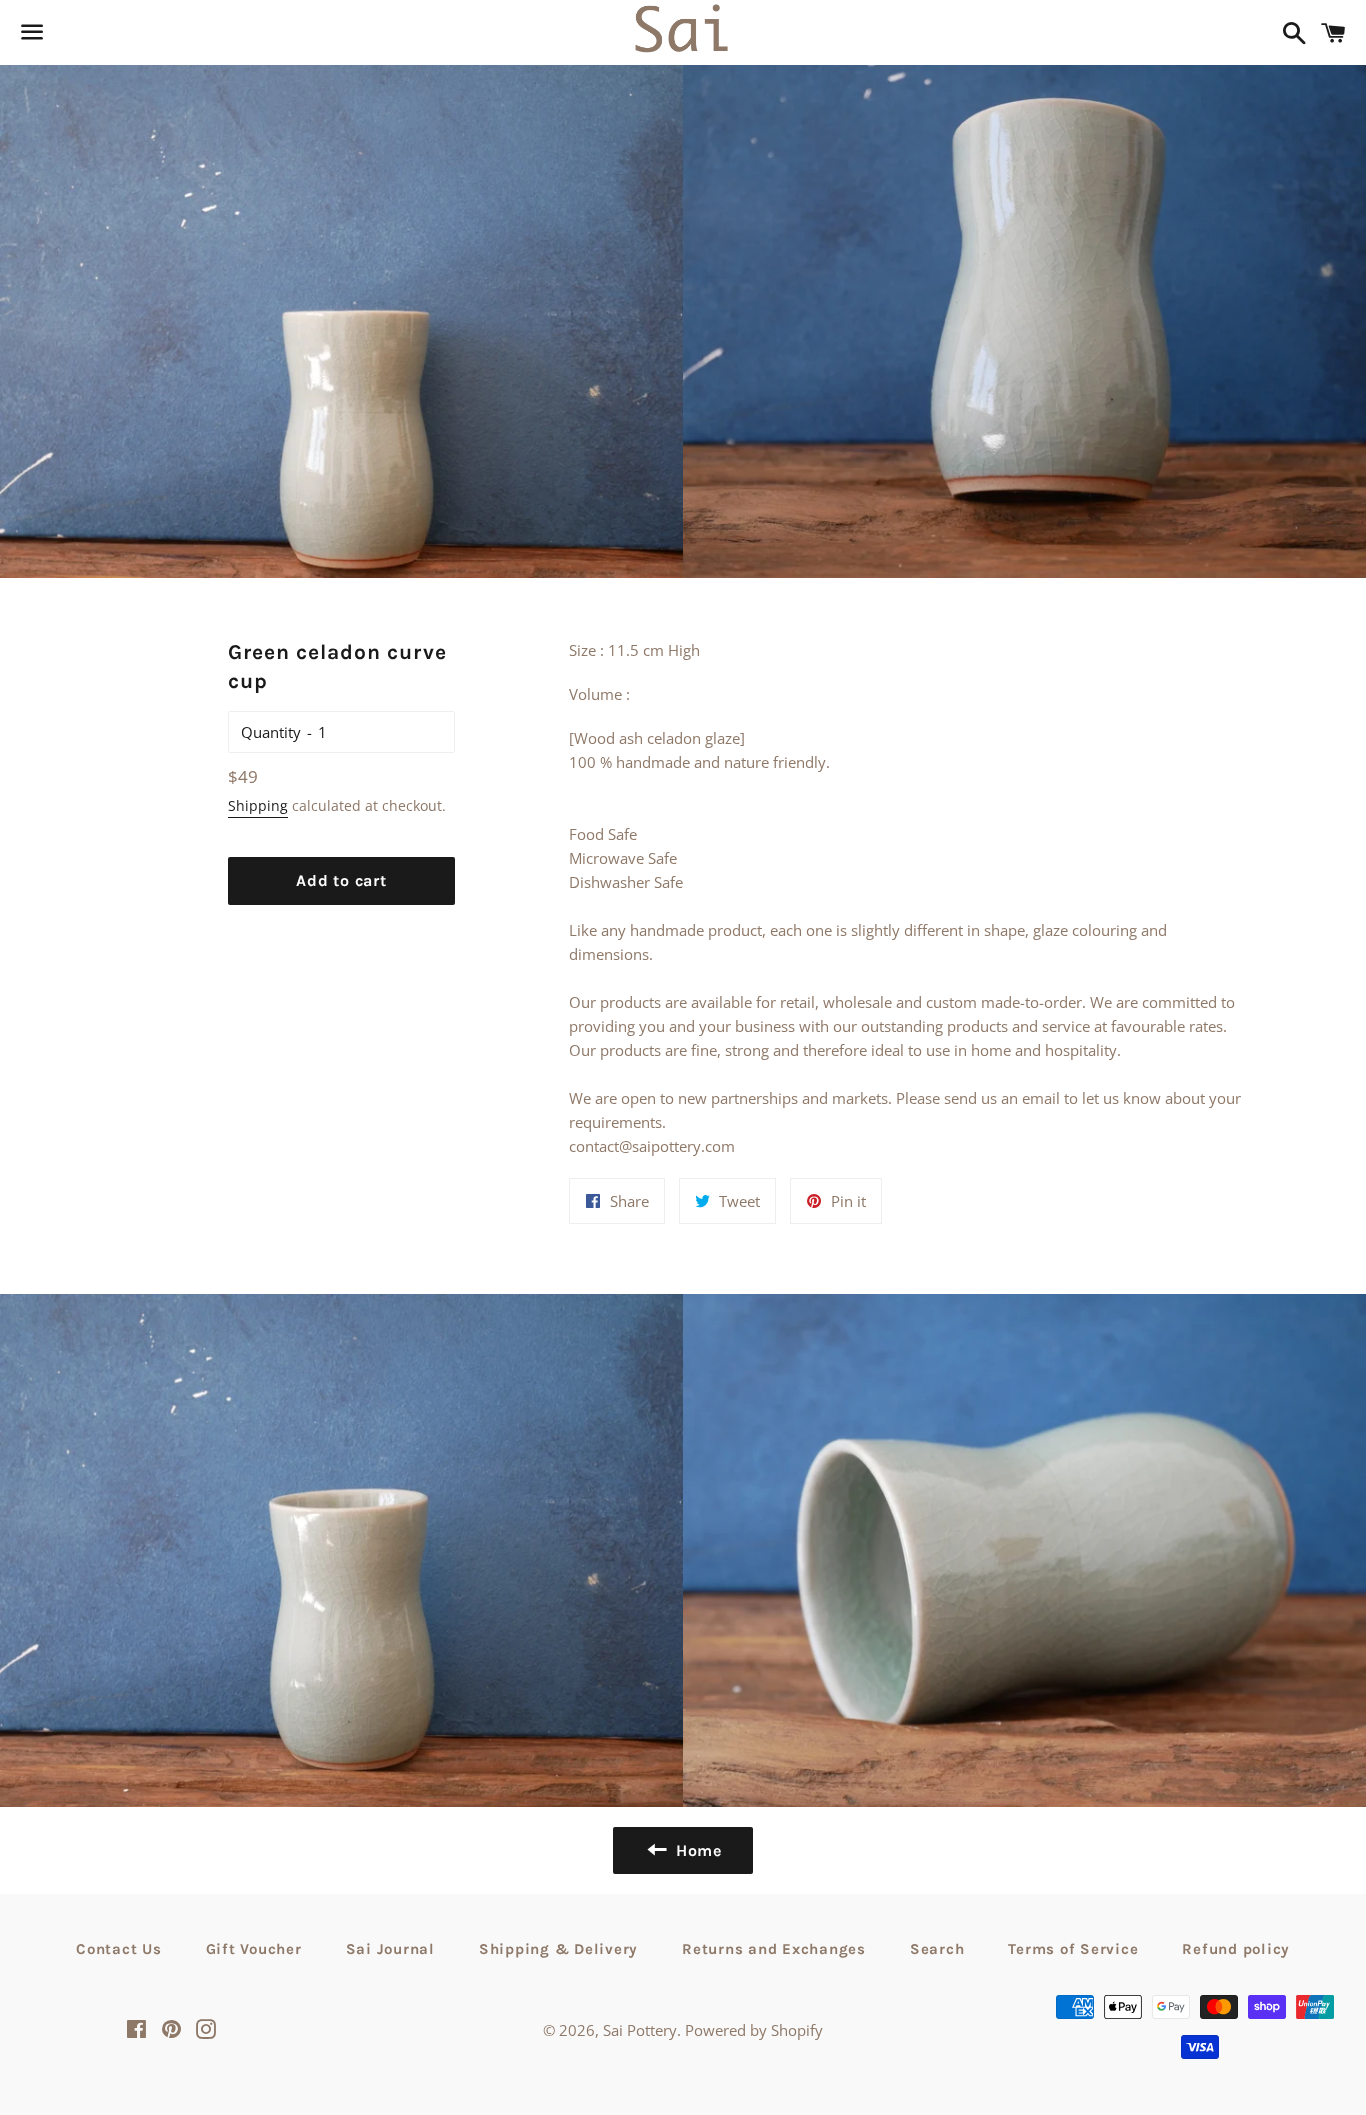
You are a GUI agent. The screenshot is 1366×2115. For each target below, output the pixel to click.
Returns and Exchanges (774, 1949)
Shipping (258, 805)
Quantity (271, 732)
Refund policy (1236, 1949)
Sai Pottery (640, 2030)
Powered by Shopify (754, 2030)
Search (937, 1949)
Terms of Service (1073, 1949)
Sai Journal (390, 1949)
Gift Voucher (254, 1949)
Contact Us (119, 1949)
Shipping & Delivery (558, 1949)
